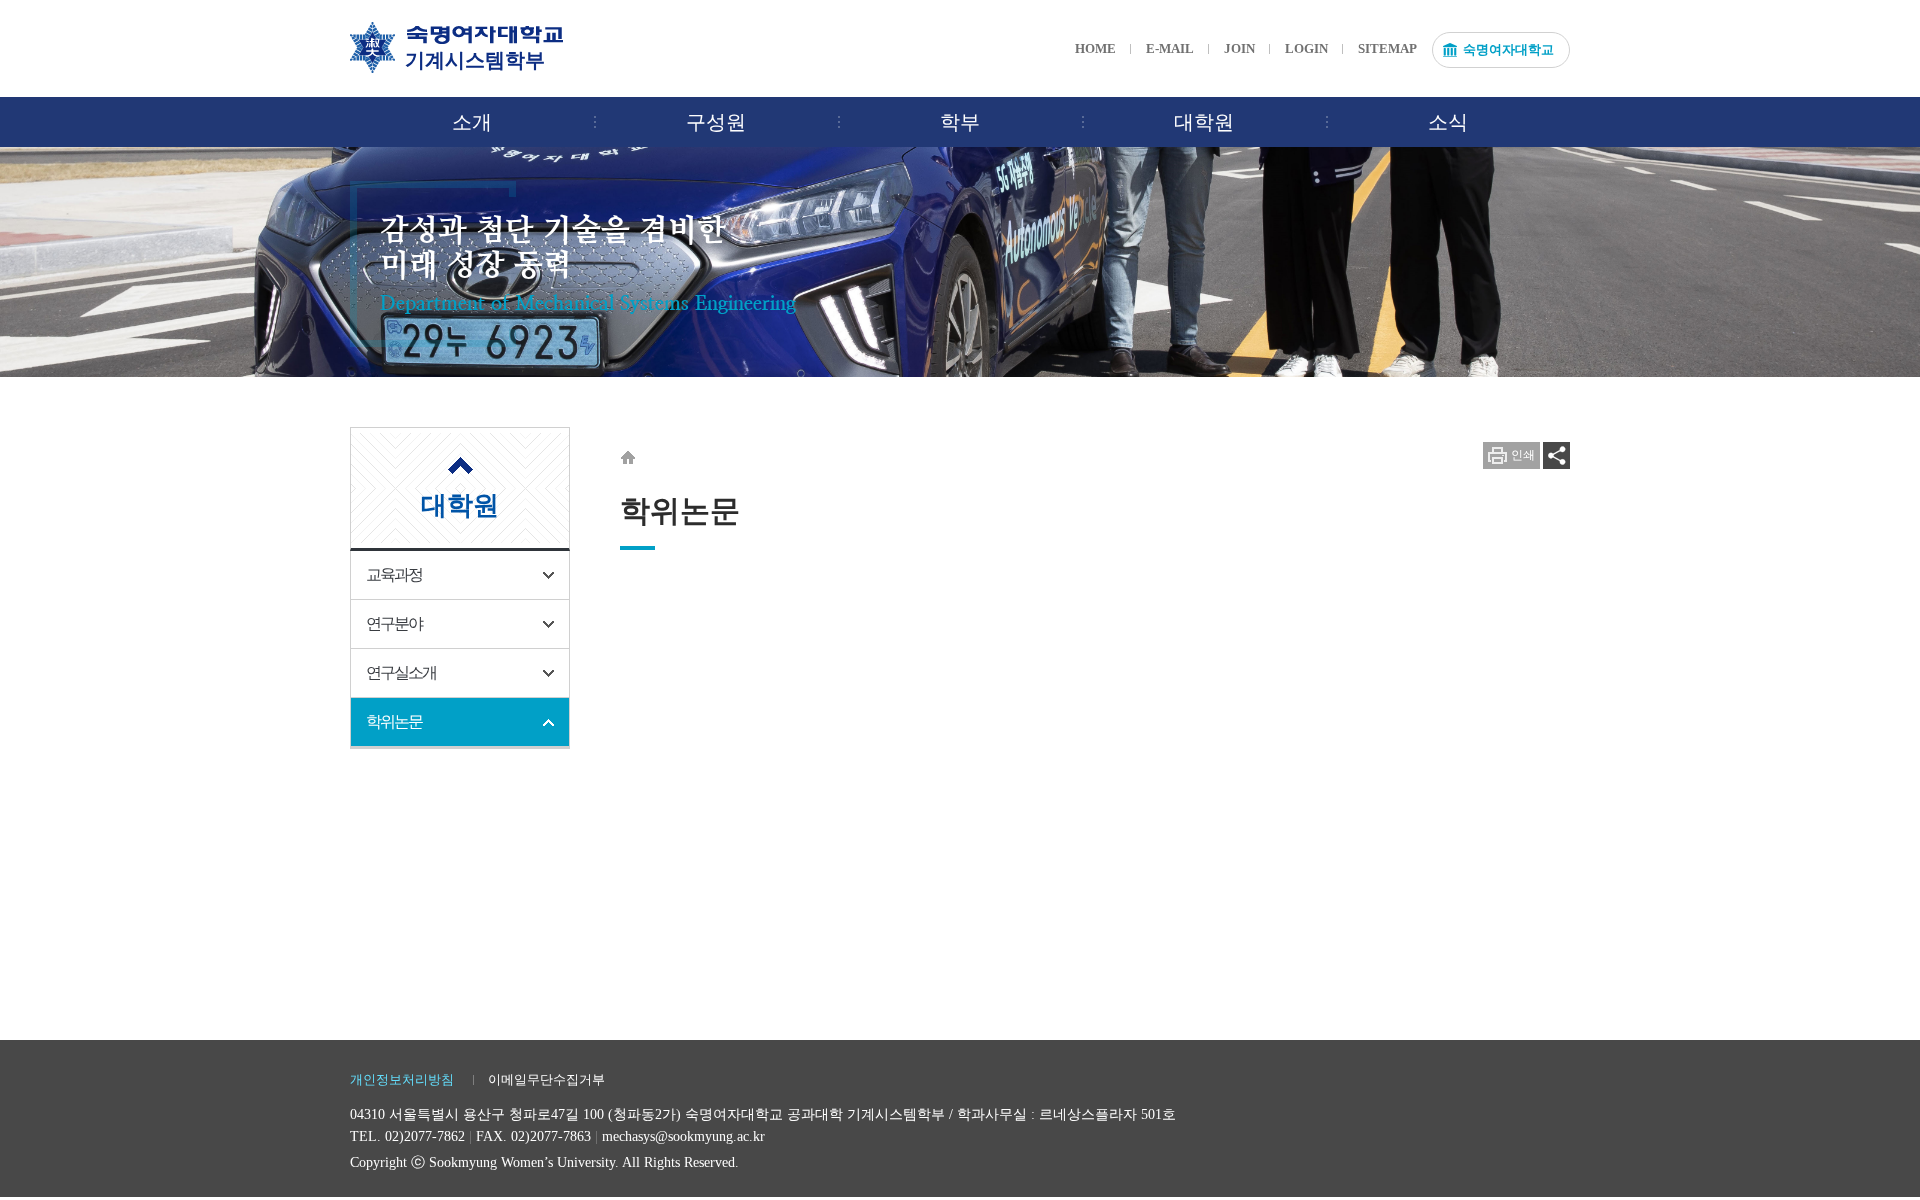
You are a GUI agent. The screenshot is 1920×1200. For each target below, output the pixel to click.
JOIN (1239, 48)
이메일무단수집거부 (546, 1079)
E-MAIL (1170, 48)
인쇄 (1523, 455)
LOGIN (1306, 48)
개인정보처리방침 (402, 1079)
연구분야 (394, 623)
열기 (1556, 455)
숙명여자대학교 (1508, 49)
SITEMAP (1387, 48)
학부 (960, 122)
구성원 (716, 122)
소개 (472, 122)
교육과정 (394, 574)
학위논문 (394, 721)
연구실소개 (401, 672)
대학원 (1204, 122)
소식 (1448, 122)
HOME (1095, 48)
